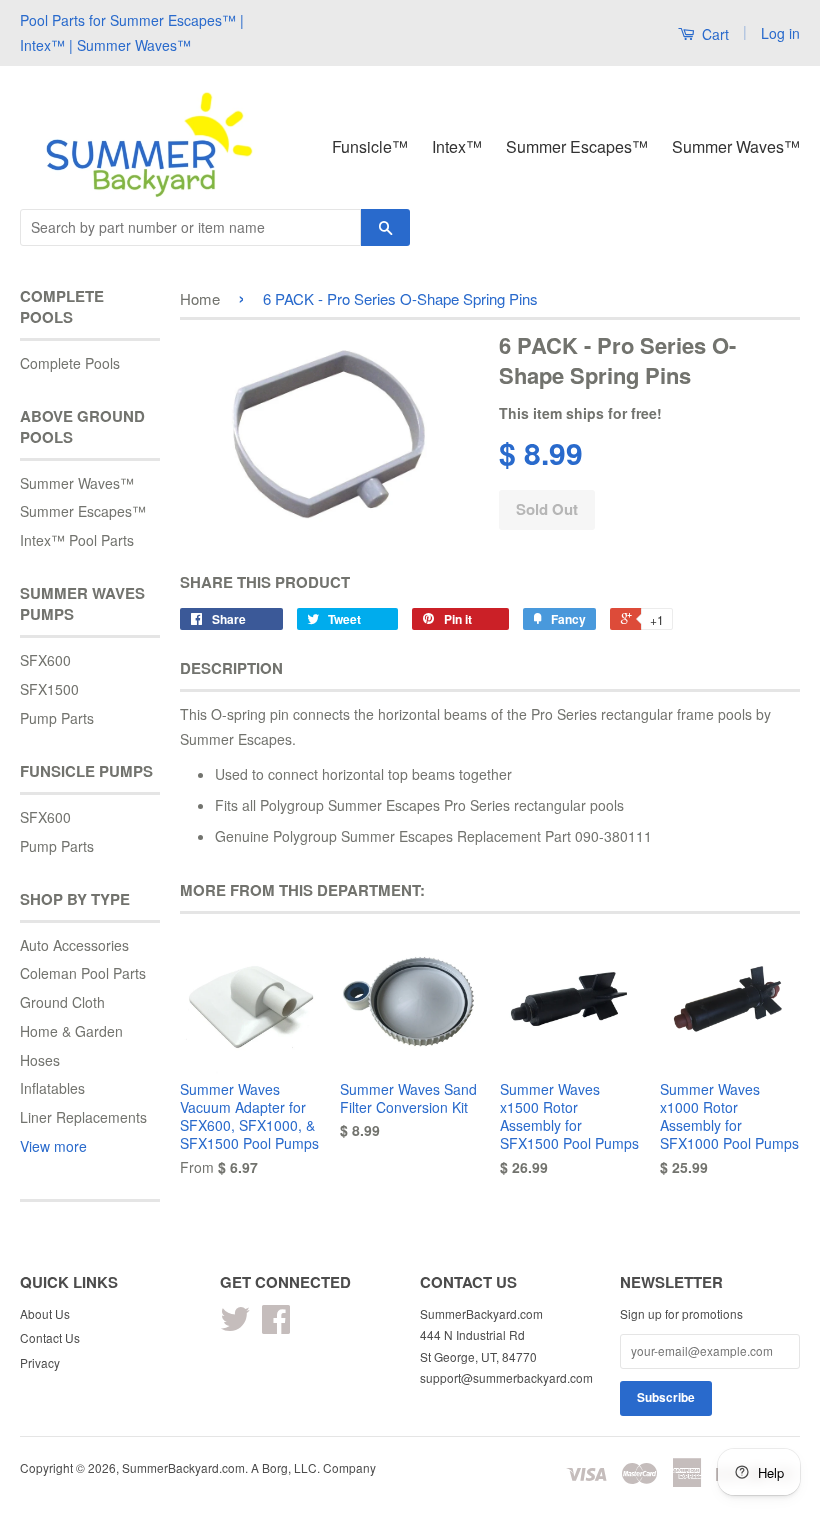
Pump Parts (57, 718)
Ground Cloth (62, 1002)
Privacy (40, 1362)
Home (200, 298)
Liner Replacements (83, 1117)
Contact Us (50, 1337)
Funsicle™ (370, 146)
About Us (45, 1313)
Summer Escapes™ (577, 146)
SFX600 (45, 660)
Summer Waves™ (736, 146)
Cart (713, 34)
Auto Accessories (74, 945)
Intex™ (457, 146)
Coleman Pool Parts (83, 973)
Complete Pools (70, 363)
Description (231, 668)
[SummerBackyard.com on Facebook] (276, 1325)
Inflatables (52, 1088)
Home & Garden (71, 1031)
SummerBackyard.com (183, 1467)
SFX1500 (49, 689)
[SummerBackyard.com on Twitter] (235, 1325)
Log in (780, 33)
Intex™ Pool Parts (77, 540)
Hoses (40, 1060)
